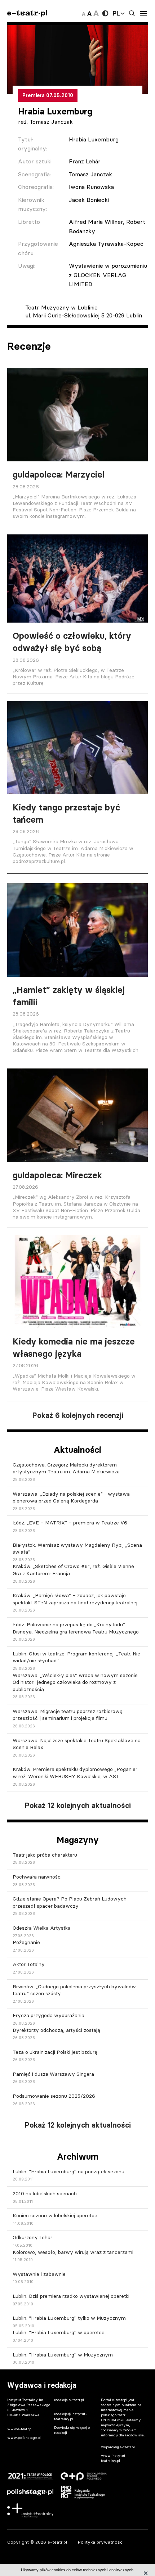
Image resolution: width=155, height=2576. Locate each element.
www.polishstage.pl (24, 2438)
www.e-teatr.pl (20, 2429)
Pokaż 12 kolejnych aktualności (78, 1806)
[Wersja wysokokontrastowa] (105, 13)
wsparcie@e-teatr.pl (118, 2447)
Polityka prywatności (101, 2542)
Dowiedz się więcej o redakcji (72, 2430)
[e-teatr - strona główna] (27, 13)
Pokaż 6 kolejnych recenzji (78, 1415)
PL (116, 13)
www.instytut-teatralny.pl (114, 2458)
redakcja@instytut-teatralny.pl (71, 2416)
